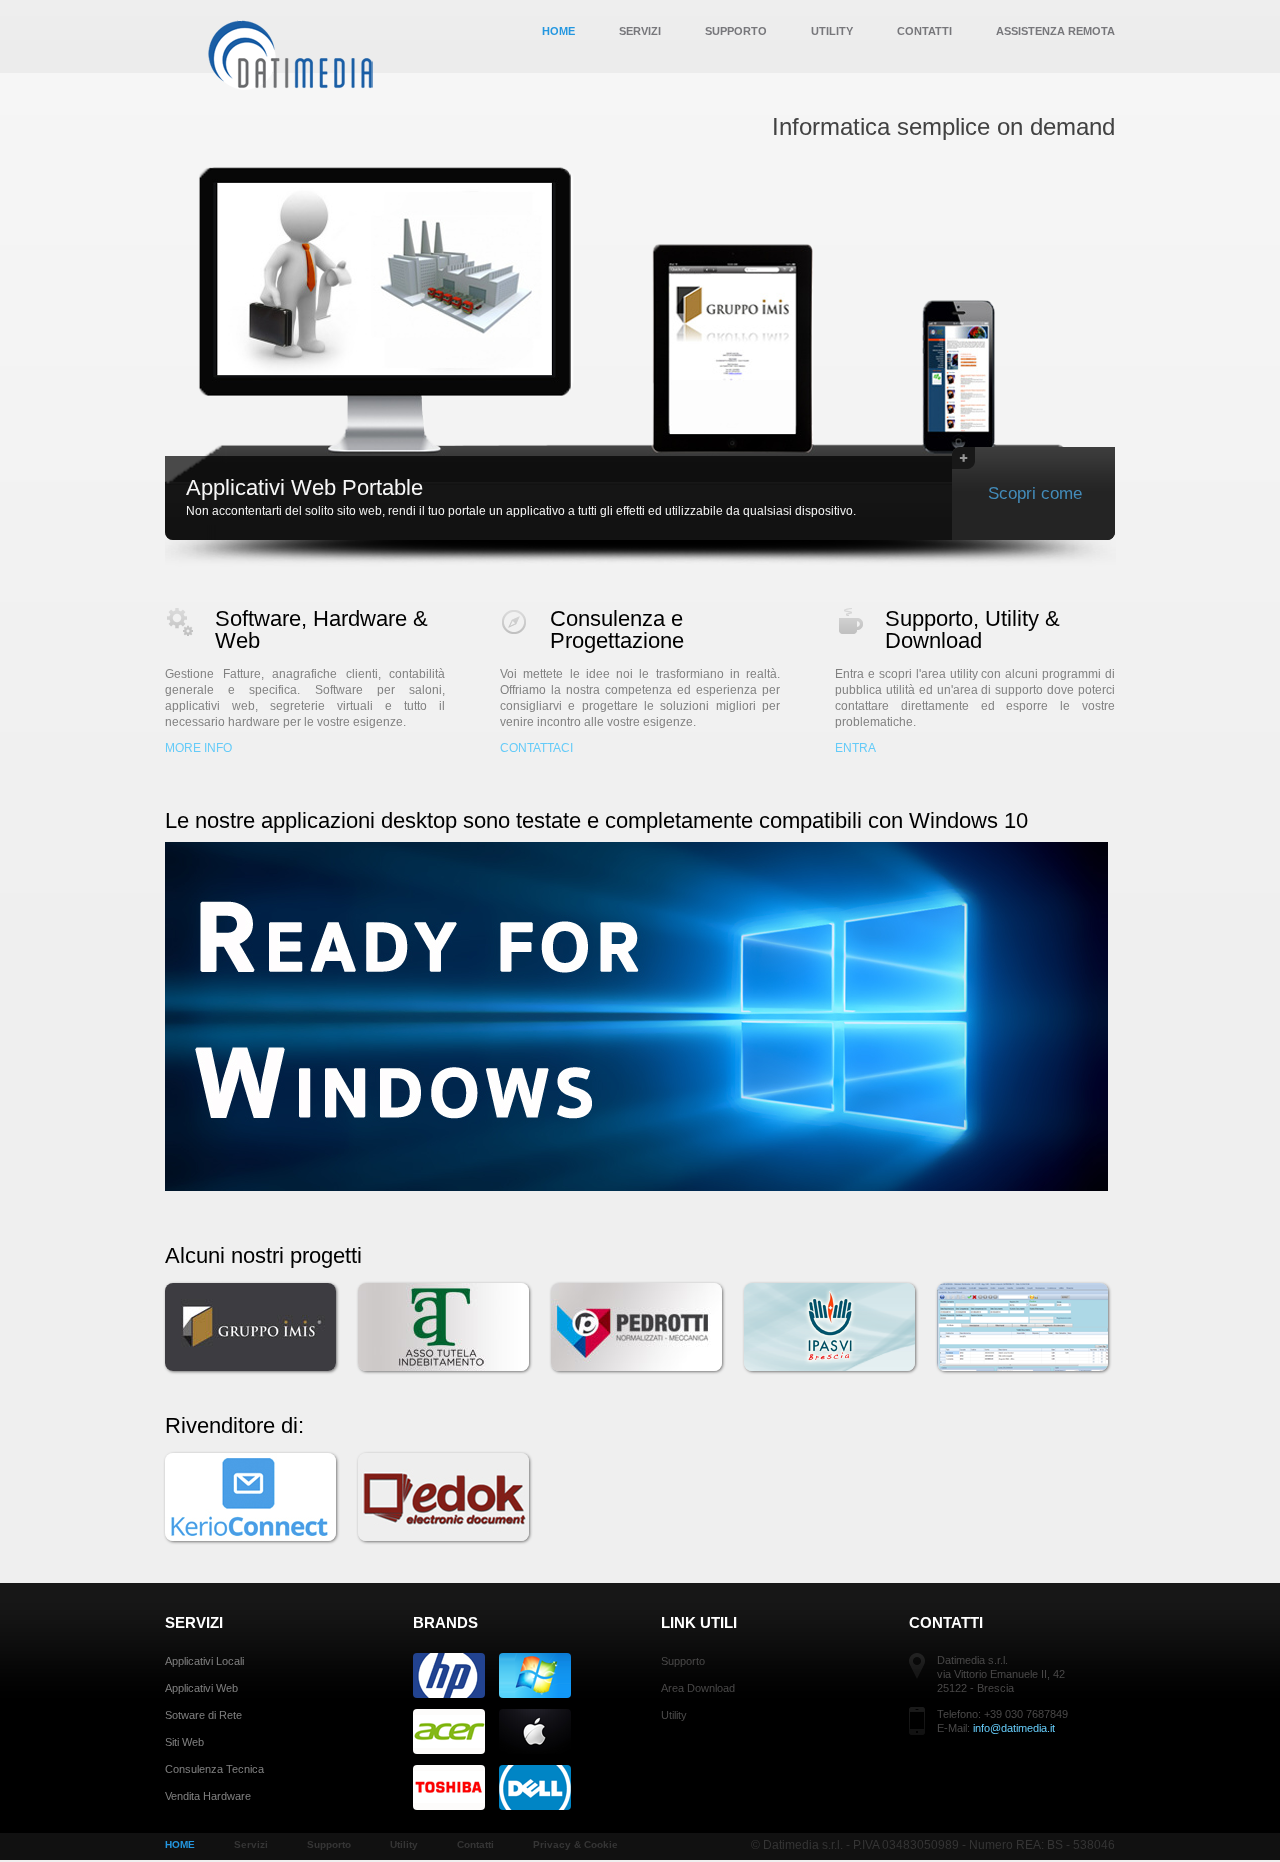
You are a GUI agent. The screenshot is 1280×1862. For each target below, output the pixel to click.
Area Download (698, 1688)
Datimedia (293, 55)
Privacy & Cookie (575, 1844)
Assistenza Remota (1055, 31)
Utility (832, 31)
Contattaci (536, 748)
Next (1143, 349)
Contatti (924, 31)
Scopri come (1035, 493)
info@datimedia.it (1014, 1728)
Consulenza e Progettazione (617, 629)
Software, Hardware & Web (321, 629)
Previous (137, 349)
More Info (198, 748)
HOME (180, 1844)
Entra (855, 748)
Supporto (736, 31)
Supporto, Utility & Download (972, 629)
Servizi (640, 31)
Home (558, 31)
